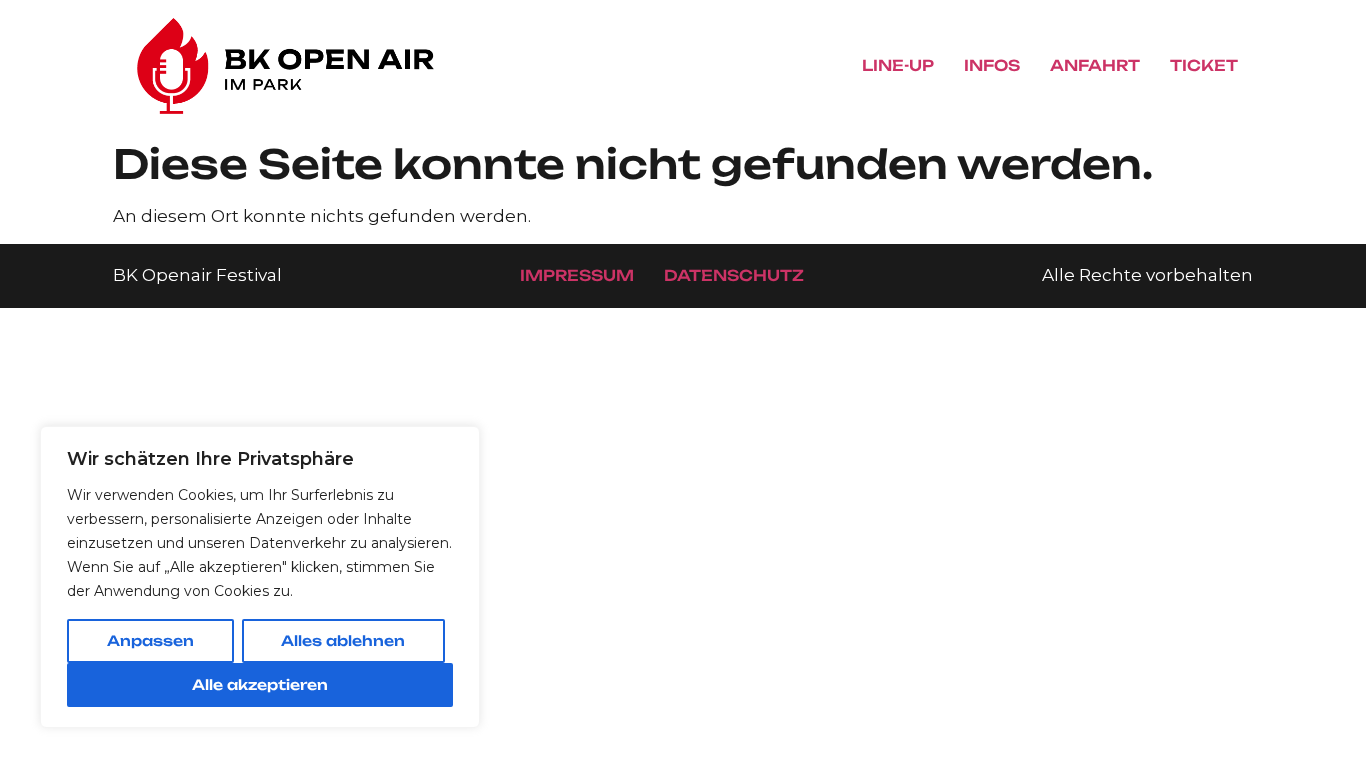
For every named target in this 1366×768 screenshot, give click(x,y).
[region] (260, 577)
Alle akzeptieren (260, 684)
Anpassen (150, 640)
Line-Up (898, 65)
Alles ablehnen (343, 640)
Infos (992, 65)
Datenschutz (734, 275)
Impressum (577, 275)
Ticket (1204, 65)
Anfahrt (1095, 65)
